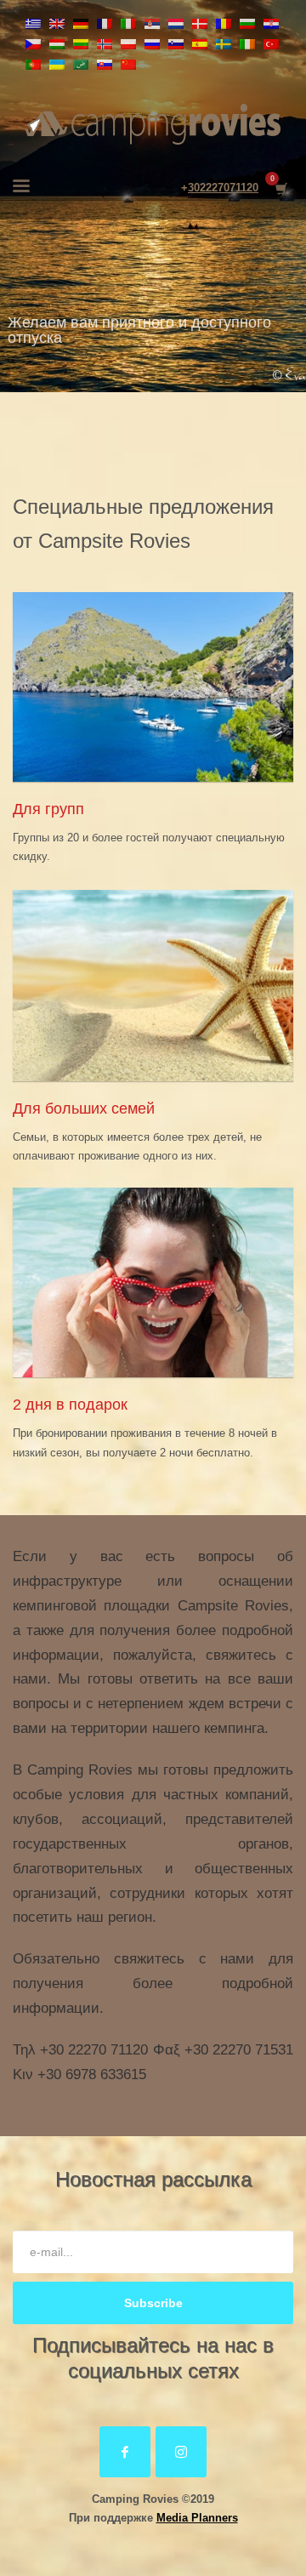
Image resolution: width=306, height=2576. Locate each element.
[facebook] (125, 2452)
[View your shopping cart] (280, 188)
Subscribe (153, 2303)
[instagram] (181, 2452)
